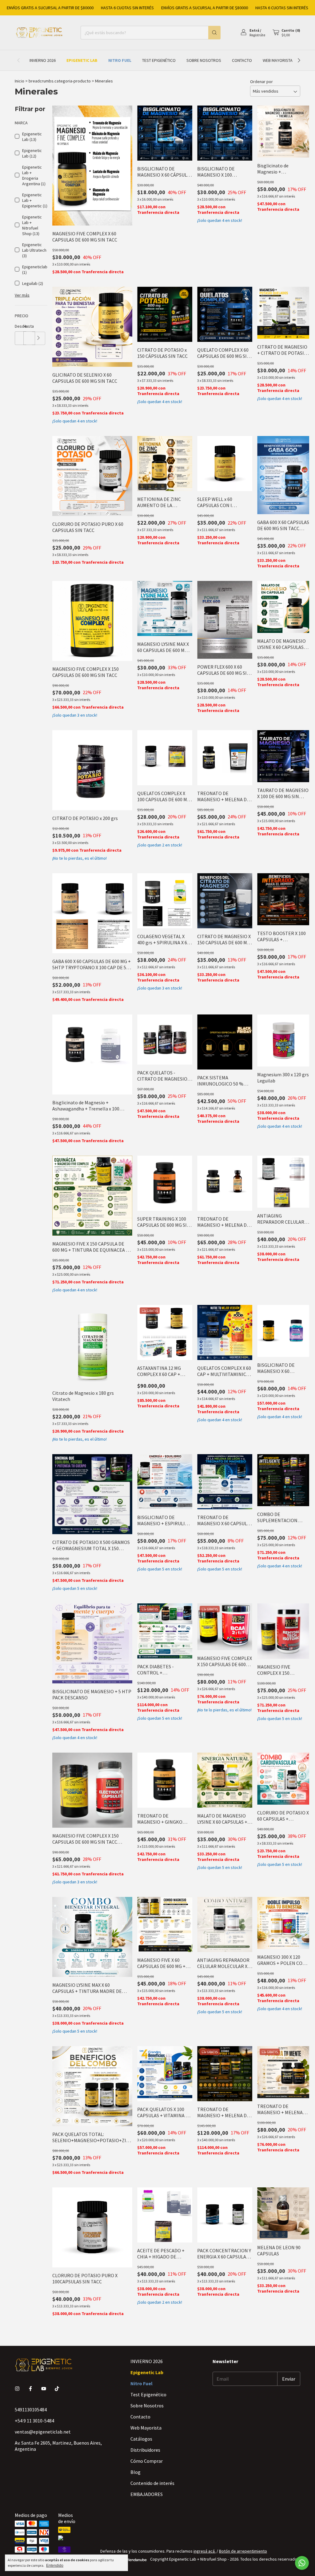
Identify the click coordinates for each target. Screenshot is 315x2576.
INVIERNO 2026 (43, 60)
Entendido (55, 2566)
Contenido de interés (152, 2483)
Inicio (20, 81)
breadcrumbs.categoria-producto (60, 81)
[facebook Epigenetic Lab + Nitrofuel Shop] (30, 2389)
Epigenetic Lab (82, 60)
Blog (136, 2472)
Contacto (242, 60)
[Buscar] (214, 33)
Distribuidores (145, 2450)
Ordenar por (261, 82)
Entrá (254, 30)
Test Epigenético (159, 60)
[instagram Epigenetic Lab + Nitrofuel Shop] (17, 2389)
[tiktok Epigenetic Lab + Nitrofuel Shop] (57, 2389)
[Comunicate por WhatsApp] (302, 2563)
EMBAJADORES (147, 2494)
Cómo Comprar (147, 2461)
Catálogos (141, 2439)
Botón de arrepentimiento (243, 2551)
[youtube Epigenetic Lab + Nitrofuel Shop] (44, 2389)
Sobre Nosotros (204, 60)
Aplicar (39, 338)
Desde (19, 326)
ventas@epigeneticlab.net (43, 2432)
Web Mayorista (278, 60)
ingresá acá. (205, 2551)
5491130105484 (31, 2410)
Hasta (28, 326)
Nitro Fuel (120, 60)
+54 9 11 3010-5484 (34, 2421)
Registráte (257, 35)
